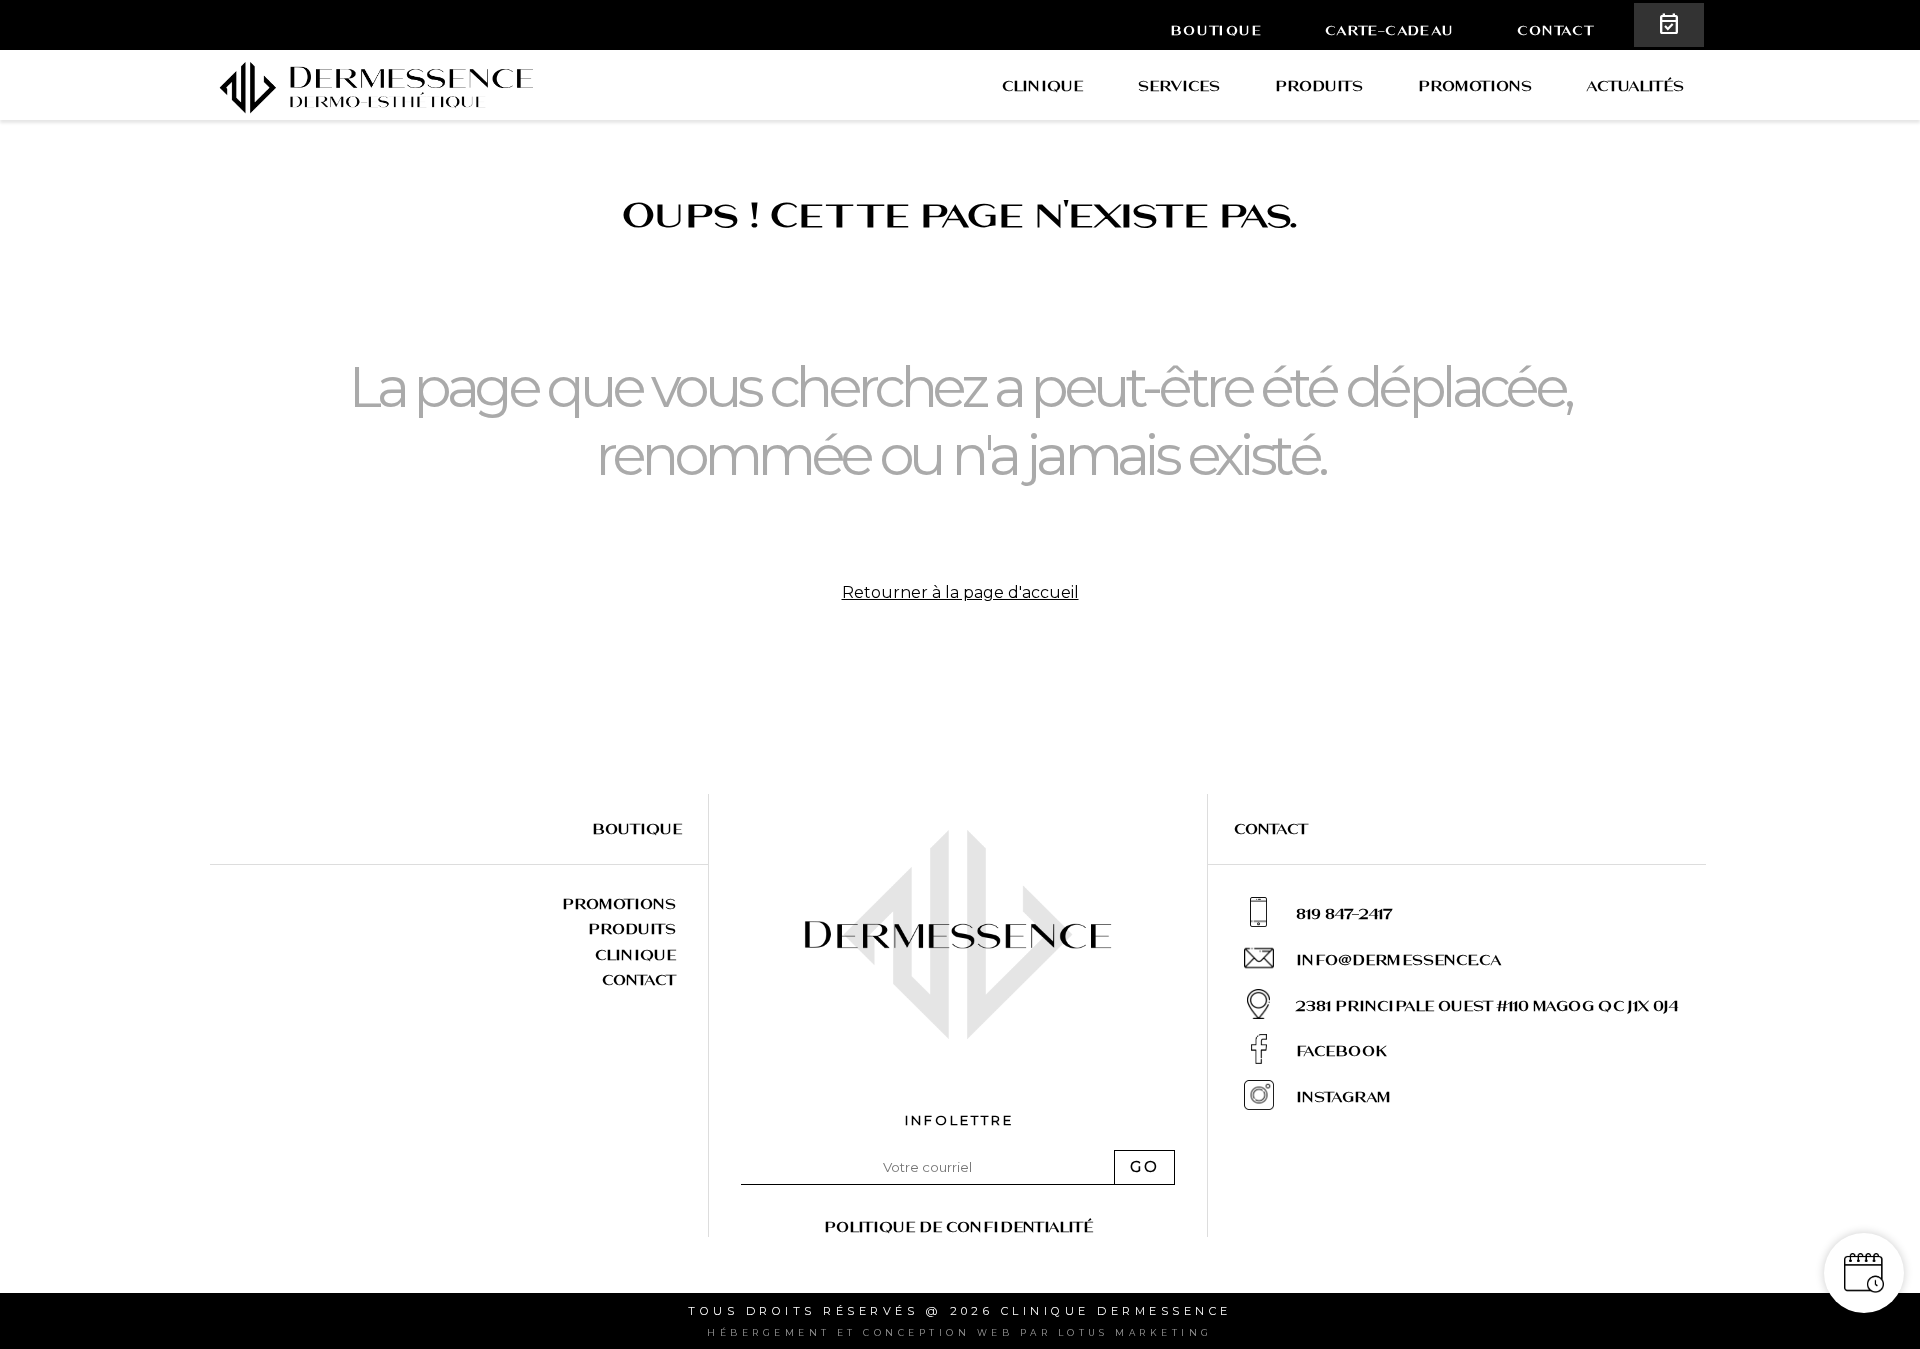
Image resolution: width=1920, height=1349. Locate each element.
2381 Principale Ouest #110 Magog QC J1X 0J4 (1487, 1005)
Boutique (1216, 30)
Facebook (1341, 1050)
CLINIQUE (1042, 85)
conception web (938, 1332)
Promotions (1475, 85)
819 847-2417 (1344, 913)
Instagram (1343, 1096)
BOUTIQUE (637, 828)
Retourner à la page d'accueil (960, 592)
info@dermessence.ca (1398, 959)
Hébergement (768, 1332)
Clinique (635, 954)
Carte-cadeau (1389, 30)
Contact (1555, 30)
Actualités (1635, 85)
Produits (1319, 85)
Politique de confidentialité (958, 1226)
